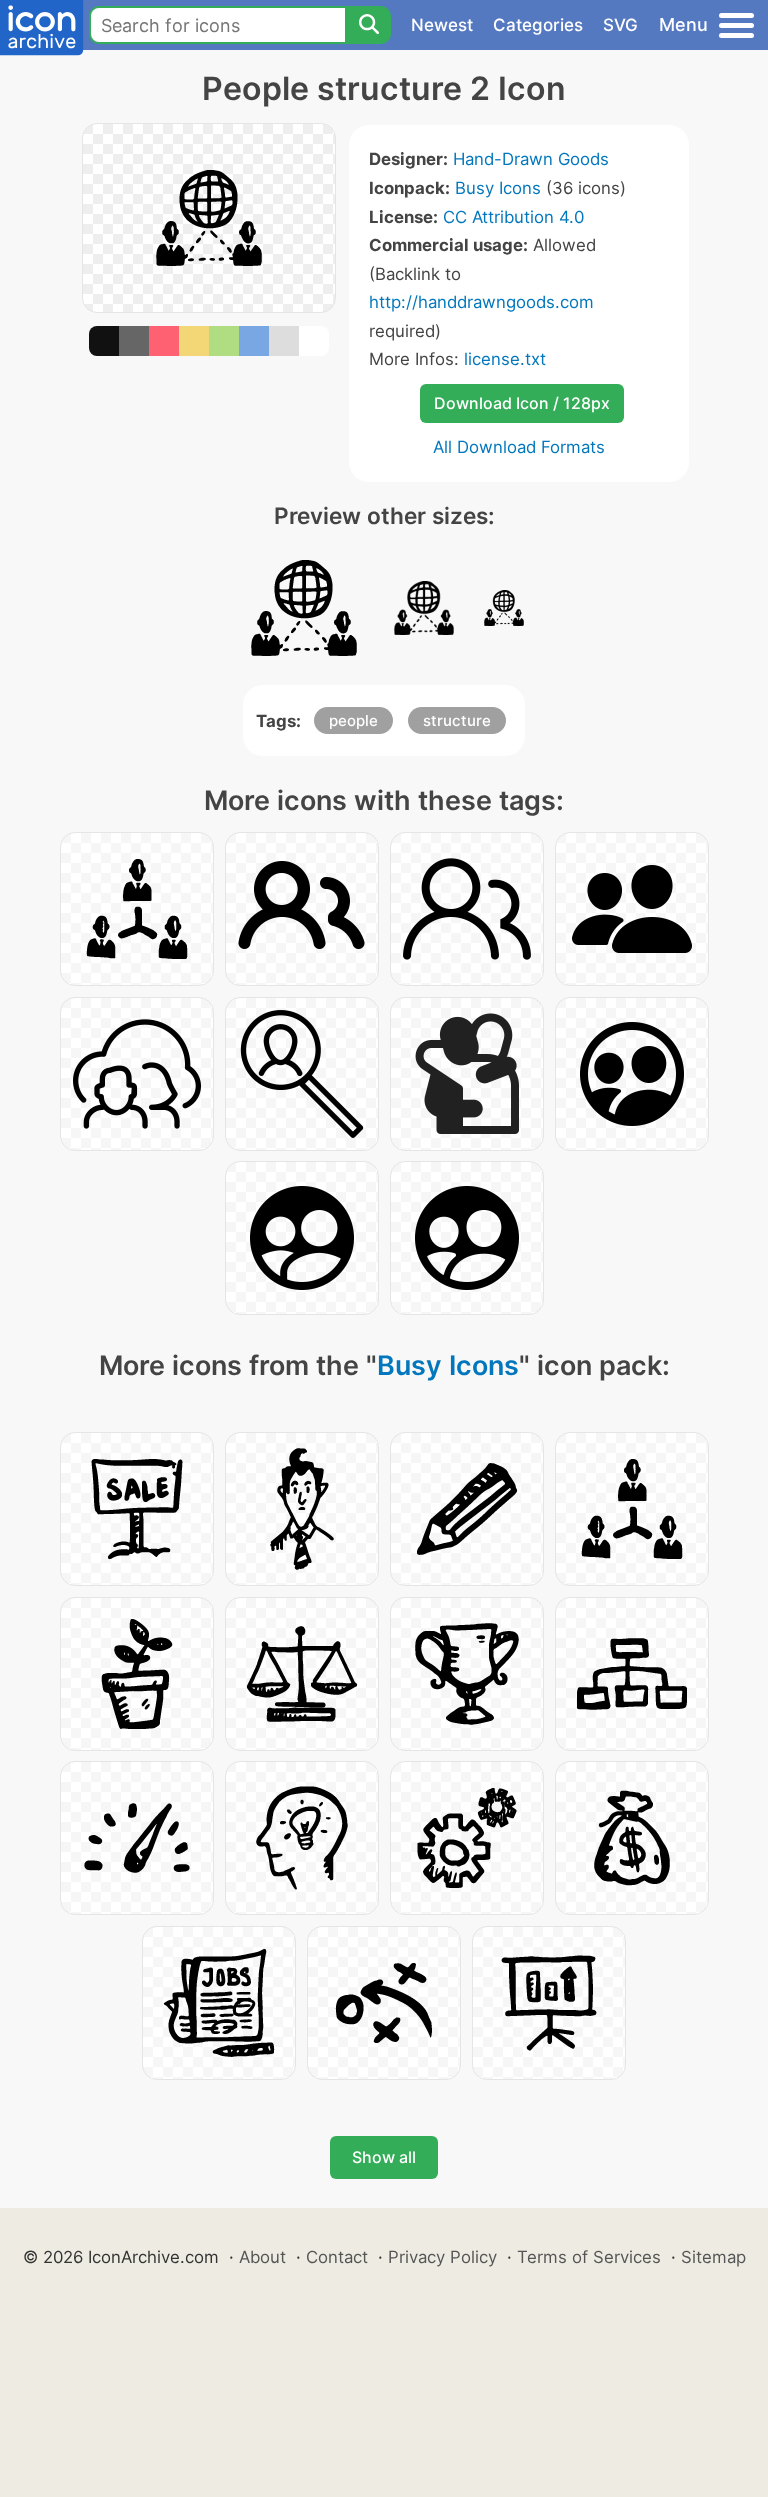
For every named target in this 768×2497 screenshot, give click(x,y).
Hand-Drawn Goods (531, 159)
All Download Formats (519, 447)
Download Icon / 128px (522, 403)
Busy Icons (498, 188)
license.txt (505, 359)
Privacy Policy (442, 2257)
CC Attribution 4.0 (513, 217)
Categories (538, 25)
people (353, 720)
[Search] (368, 25)
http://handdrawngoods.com (481, 302)
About (262, 2257)
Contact (337, 2257)
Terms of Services (589, 2257)
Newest (442, 25)
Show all (384, 2157)
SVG (620, 25)
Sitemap (713, 2257)
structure (457, 720)
